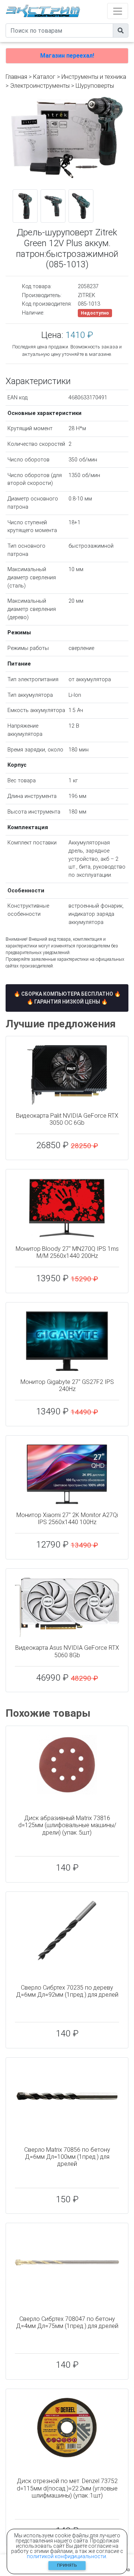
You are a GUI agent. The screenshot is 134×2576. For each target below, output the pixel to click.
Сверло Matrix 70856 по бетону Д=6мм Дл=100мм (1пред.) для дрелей (67, 2157)
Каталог (44, 77)
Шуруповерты (95, 86)
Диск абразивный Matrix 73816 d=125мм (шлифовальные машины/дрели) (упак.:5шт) (67, 1825)
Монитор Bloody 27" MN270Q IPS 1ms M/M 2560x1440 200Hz (67, 1252)
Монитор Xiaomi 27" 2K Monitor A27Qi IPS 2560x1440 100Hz (67, 1519)
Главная (16, 77)
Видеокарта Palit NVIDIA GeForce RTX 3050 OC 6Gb (67, 1119)
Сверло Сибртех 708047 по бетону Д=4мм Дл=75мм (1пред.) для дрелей (67, 2322)
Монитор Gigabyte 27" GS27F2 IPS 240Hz (67, 1385)
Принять (67, 2565)
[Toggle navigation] (118, 11)
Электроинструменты (40, 86)
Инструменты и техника (94, 77)
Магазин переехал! (67, 56)
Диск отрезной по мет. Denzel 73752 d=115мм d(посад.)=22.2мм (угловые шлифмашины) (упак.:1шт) (67, 2488)
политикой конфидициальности (66, 2556)
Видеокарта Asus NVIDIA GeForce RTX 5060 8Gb (67, 1651)
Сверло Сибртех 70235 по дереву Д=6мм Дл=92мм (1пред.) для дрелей (67, 1991)
